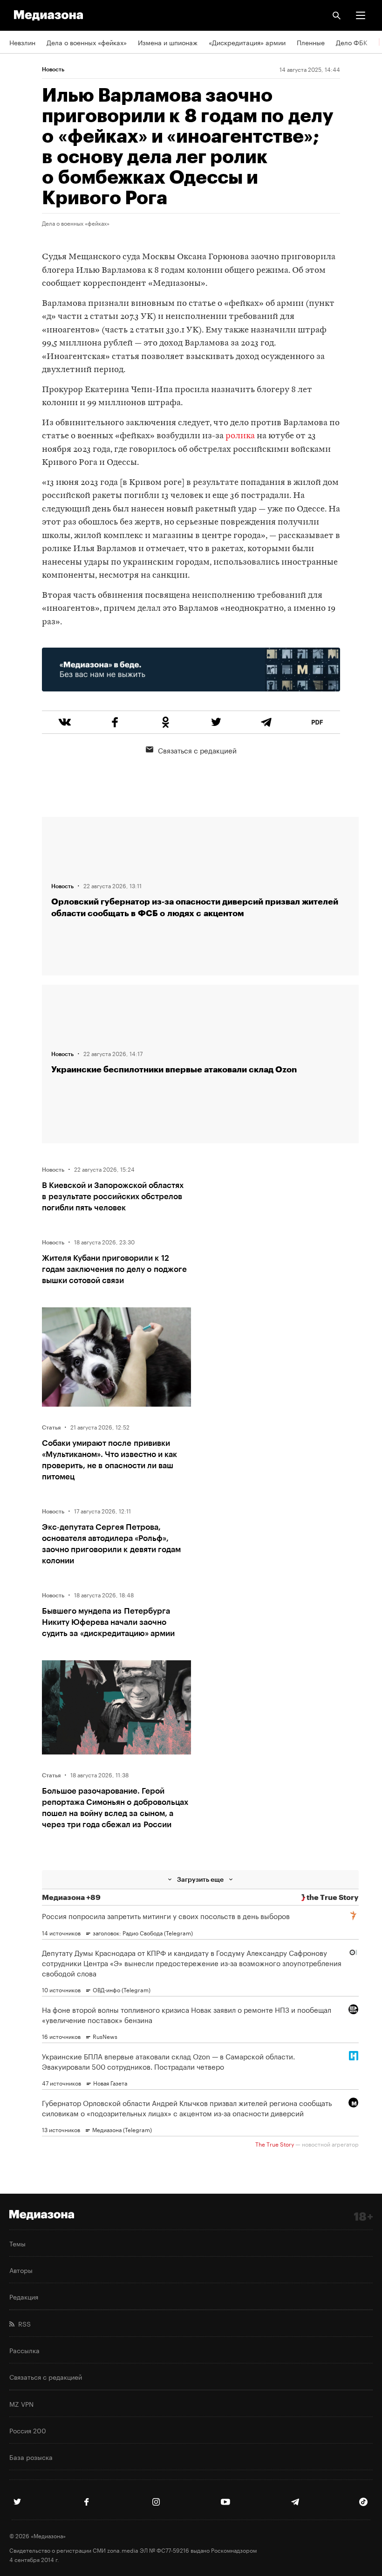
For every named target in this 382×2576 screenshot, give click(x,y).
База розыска (31, 2457)
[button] (361, 15)
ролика (240, 436)
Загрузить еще (200, 1879)
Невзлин (22, 42)
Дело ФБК (352, 42)
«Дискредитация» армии (247, 42)
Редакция (24, 2296)
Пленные (311, 42)
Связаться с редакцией (197, 750)
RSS (23, 2323)
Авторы (21, 2270)
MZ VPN (21, 2403)
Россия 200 (28, 2430)
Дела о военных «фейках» (87, 42)
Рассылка (24, 2350)
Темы (17, 2243)
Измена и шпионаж (168, 42)
